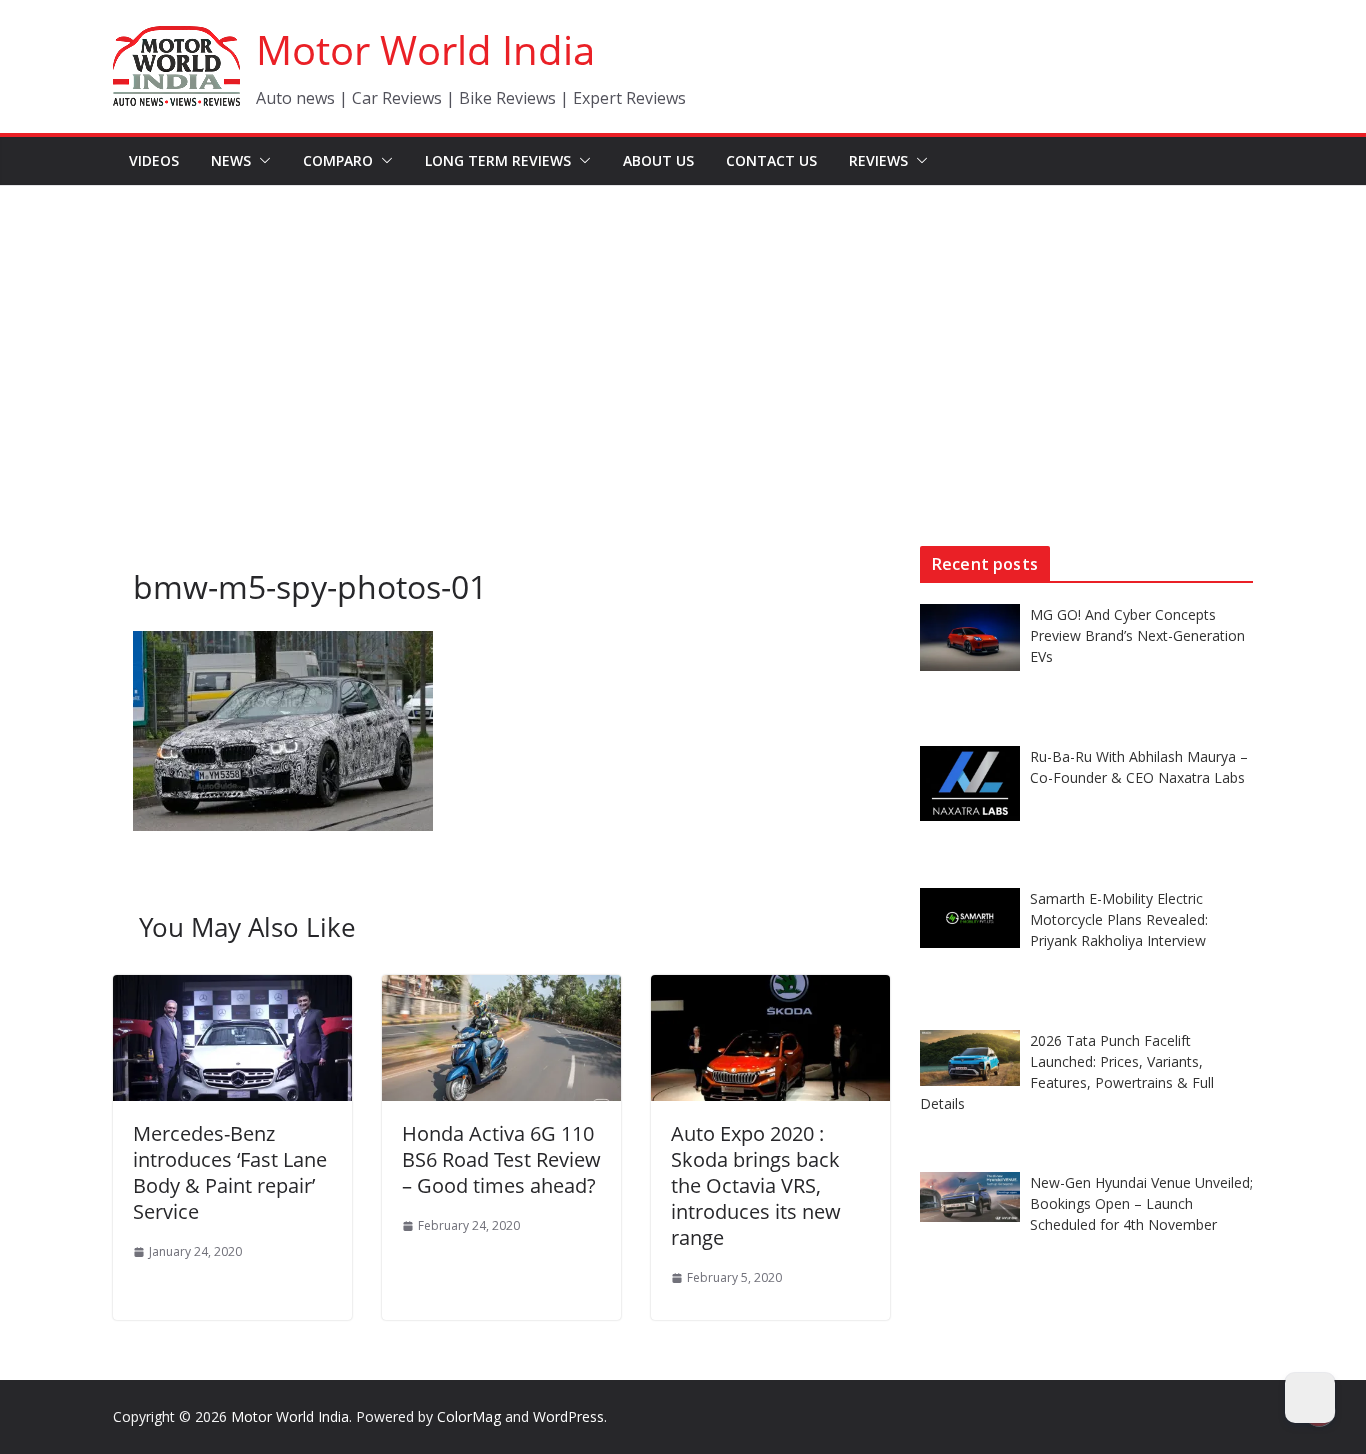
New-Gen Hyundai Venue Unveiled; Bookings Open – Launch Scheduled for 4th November (1141, 1203)
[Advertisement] (683, 336)
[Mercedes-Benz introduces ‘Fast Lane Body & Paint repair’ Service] (232, 989)
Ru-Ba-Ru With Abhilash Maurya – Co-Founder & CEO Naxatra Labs (1139, 767)
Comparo (338, 160)
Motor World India (425, 49)
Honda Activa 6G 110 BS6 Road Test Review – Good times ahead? (501, 1159)
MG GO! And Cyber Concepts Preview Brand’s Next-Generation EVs (1137, 635)
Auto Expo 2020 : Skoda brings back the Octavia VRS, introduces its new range (756, 1185)
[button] (261, 161)
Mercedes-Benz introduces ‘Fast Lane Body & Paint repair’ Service (230, 1172)
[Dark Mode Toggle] (1310, 1398)
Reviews (878, 160)
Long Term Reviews (498, 160)
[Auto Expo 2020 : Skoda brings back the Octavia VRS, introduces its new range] (770, 989)
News (231, 160)
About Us (658, 160)
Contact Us (771, 160)
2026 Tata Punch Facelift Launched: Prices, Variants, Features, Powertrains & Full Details (1067, 1072)
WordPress (568, 1416)
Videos (154, 160)
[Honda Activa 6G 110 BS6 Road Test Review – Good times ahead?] (501, 989)
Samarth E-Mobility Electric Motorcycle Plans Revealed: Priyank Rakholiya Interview (1119, 919)
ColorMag (469, 1416)
